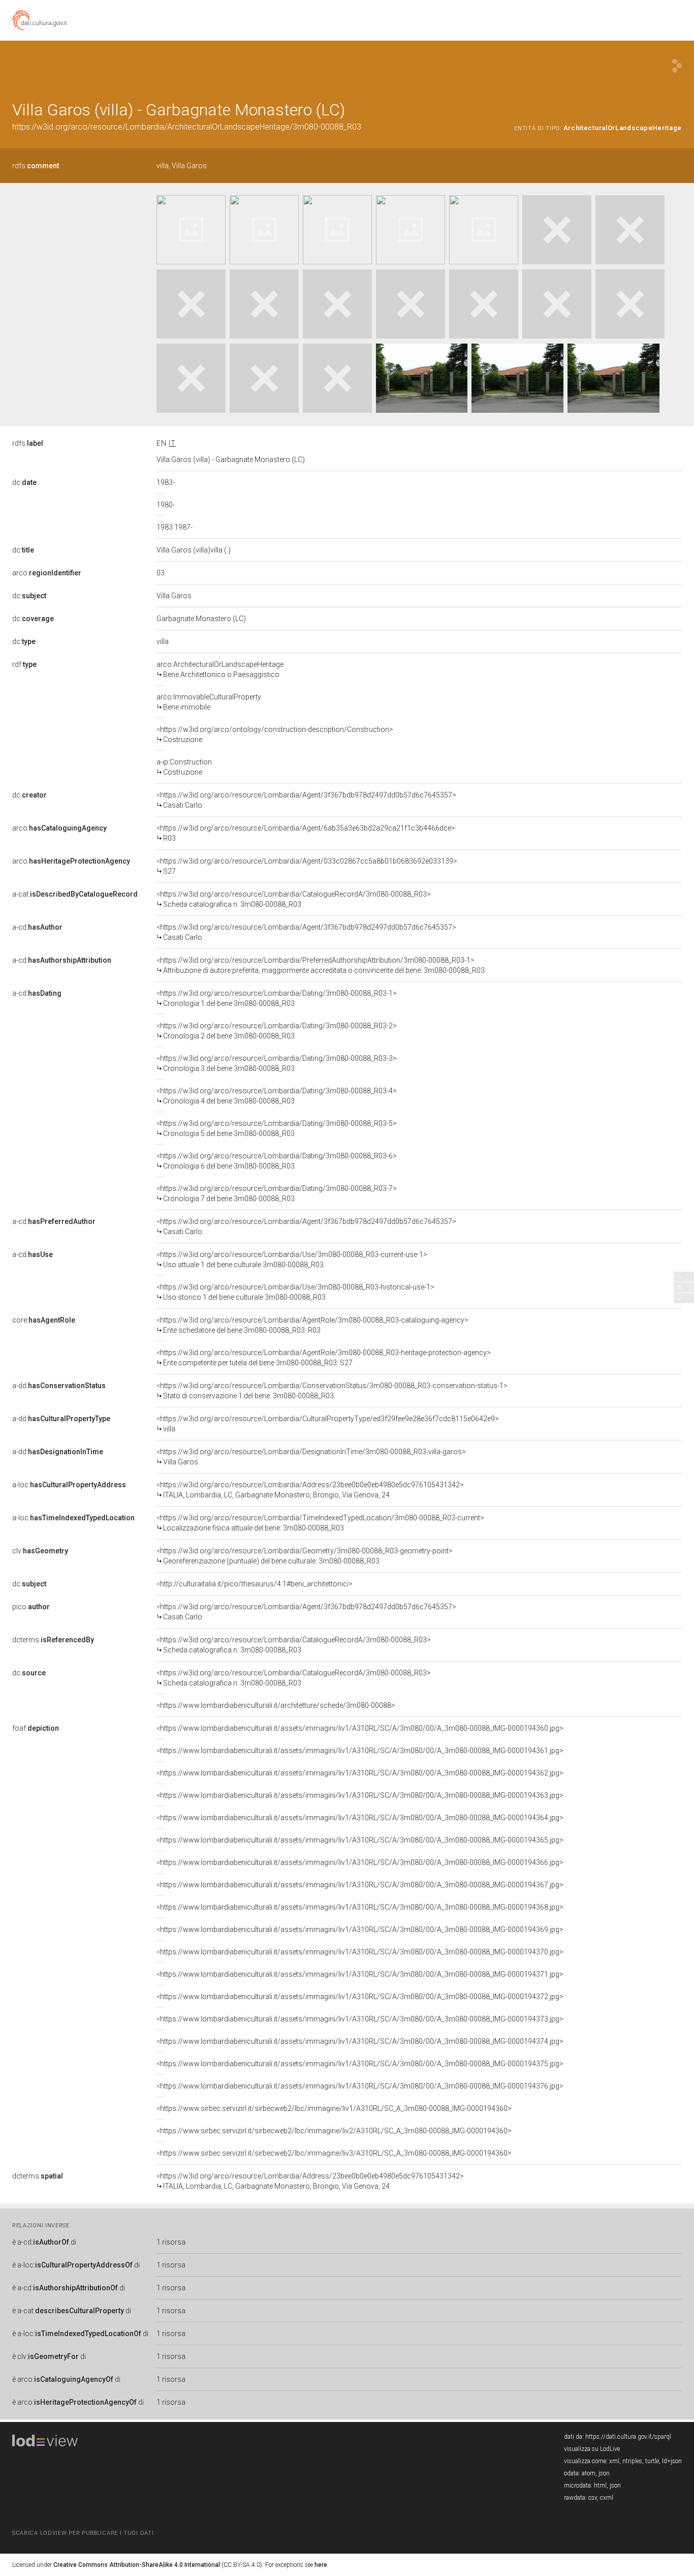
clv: (40, 1551)
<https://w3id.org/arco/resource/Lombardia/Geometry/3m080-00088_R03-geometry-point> (305, 1556)
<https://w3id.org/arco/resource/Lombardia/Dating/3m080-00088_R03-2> (277, 1031)
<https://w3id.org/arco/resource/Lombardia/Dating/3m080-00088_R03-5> (277, 1128)
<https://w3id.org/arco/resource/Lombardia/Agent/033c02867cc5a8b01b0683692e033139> (307, 866)
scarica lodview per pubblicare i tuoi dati (83, 2533)
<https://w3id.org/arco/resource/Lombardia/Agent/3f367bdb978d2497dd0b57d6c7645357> (306, 800)
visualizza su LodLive (592, 2449)
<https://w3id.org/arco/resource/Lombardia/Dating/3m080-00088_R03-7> (277, 1193)
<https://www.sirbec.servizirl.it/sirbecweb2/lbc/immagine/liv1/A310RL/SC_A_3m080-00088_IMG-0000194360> (334, 2108)
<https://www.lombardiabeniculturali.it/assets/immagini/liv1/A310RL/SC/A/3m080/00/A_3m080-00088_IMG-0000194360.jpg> (360, 1728)
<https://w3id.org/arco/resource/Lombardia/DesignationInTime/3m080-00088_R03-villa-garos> (311, 1457)
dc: (24, 482)
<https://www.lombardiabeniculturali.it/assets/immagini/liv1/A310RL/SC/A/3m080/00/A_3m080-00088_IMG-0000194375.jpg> (360, 2064)
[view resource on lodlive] (677, 66)
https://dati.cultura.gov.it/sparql (628, 2437)
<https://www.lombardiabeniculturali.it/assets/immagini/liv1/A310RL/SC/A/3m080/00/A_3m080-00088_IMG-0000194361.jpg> (360, 1751)
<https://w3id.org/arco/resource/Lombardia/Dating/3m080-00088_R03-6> (277, 1161)
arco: (47, 573)
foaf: (36, 1728)
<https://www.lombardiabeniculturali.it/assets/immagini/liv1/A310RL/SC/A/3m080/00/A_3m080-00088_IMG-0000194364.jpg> (360, 1818)
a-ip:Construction (184, 767)
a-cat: (75, 894)
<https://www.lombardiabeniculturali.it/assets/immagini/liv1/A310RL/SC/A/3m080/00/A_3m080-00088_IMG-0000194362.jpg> (360, 1773)
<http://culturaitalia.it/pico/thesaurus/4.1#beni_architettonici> (255, 1584)
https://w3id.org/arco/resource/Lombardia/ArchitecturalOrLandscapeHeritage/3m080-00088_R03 (187, 127)
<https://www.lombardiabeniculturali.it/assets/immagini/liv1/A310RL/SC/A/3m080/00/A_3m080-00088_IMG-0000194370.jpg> (360, 1952)
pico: (31, 1607)
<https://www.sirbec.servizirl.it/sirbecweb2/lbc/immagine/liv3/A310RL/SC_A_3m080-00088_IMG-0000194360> (334, 2153)
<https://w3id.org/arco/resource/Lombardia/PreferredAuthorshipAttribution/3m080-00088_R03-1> (321, 965)
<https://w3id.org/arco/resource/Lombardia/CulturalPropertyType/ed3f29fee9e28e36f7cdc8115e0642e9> (328, 1424)
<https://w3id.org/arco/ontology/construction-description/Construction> (275, 734)
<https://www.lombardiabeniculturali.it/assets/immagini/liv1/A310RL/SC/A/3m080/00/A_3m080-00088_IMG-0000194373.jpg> (360, 2019)
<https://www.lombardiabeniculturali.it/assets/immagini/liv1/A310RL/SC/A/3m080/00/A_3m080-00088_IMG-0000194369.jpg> (360, 1929)
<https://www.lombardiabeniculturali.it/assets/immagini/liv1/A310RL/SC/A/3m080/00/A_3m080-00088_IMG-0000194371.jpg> (360, 1974)
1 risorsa (171, 2242)
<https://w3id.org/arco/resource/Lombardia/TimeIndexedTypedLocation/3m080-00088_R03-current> (320, 1523)
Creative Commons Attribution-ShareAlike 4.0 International (137, 2565)
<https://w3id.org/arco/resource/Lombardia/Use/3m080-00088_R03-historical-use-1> (295, 1292)
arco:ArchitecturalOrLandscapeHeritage (220, 669)
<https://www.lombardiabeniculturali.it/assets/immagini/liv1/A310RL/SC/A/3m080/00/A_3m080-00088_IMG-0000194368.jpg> (360, 1907)
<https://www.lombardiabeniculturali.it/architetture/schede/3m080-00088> (276, 1705)
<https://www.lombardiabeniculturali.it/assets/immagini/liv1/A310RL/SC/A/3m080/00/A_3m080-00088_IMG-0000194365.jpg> (360, 1840)
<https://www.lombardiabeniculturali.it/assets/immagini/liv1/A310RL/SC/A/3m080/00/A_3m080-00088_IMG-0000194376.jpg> (360, 2086)
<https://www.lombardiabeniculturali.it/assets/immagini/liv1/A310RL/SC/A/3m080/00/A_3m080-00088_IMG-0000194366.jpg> (360, 1862)
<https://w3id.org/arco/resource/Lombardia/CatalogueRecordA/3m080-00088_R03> (294, 899)
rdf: (24, 664)
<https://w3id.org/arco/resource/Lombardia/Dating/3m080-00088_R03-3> (277, 1063)
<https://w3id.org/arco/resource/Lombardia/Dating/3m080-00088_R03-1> (277, 998)
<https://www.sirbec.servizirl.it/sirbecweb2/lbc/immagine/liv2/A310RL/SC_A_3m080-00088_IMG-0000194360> (334, 2131)
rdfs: (36, 166)
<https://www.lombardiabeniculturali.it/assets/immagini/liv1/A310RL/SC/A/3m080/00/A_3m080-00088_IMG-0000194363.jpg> (360, 1795)
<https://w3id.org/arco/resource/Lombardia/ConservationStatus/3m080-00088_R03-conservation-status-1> (332, 1391)
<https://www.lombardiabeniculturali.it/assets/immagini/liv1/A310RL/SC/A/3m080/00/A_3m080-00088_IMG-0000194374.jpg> (360, 2041)
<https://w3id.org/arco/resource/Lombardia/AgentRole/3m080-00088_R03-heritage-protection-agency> (324, 1358)
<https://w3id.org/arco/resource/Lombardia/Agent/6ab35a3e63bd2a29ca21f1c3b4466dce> (306, 833)
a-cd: (37, 927)
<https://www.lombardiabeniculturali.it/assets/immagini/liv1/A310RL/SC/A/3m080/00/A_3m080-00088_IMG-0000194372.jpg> (360, 1997)
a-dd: (59, 1386)
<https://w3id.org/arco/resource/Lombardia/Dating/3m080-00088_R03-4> (277, 1096)
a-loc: (69, 1485)
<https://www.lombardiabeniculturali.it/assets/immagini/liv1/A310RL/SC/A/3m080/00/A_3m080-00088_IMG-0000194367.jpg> (360, 1885)
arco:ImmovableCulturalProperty (209, 702)
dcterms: (53, 1640)
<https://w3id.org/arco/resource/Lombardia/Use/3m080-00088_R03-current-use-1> (292, 1260)
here (321, 2565)
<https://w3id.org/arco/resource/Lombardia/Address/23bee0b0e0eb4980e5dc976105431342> (310, 1490)
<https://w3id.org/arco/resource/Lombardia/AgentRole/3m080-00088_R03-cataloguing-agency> (312, 1325)
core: (44, 1320)
